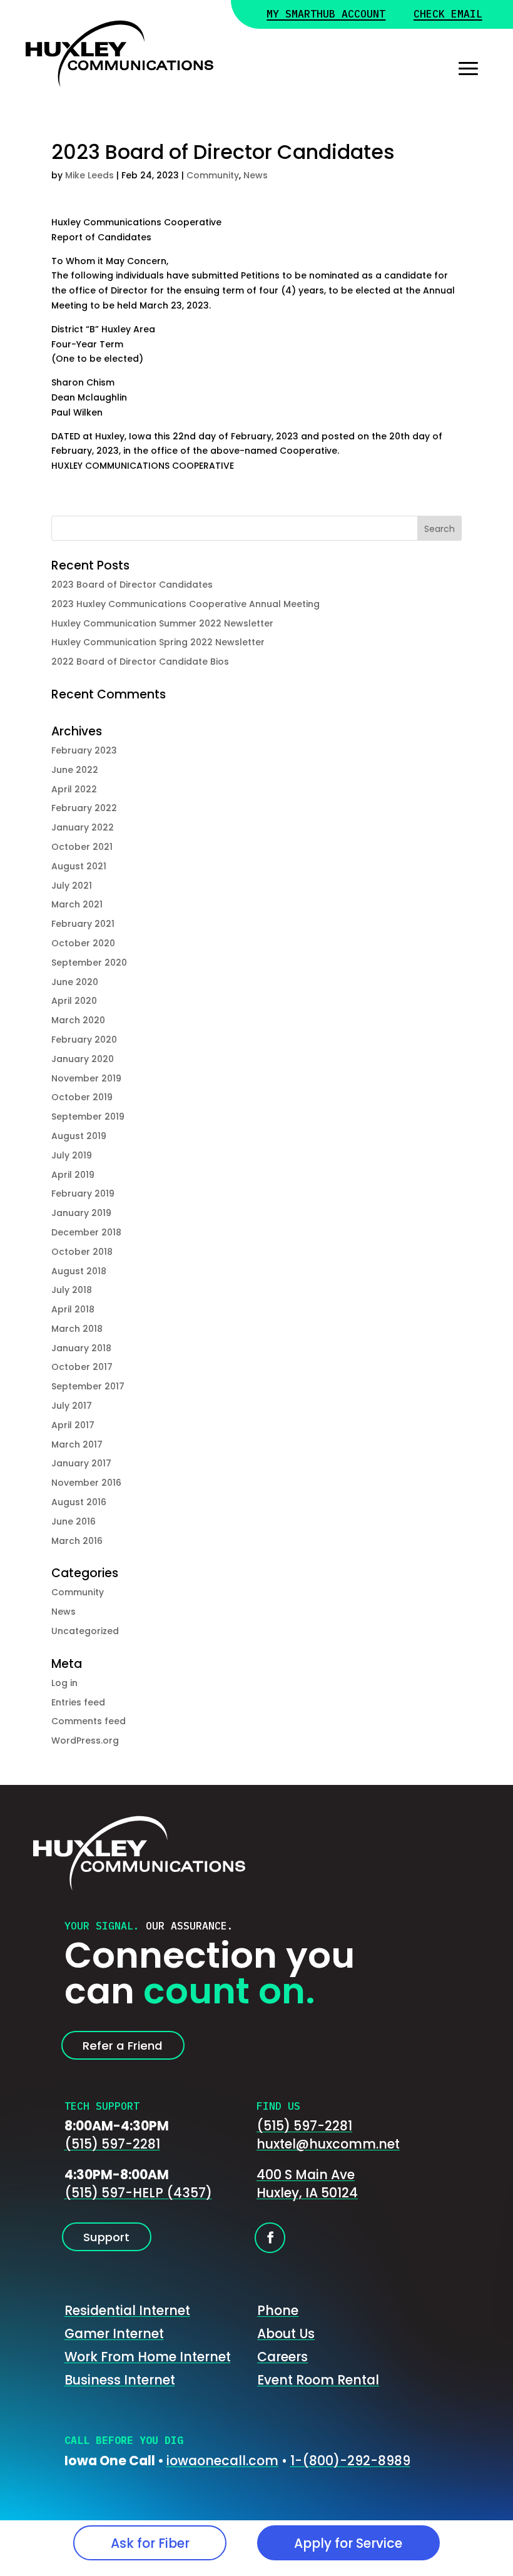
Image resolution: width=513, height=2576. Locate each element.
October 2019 (82, 1097)
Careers (282, 2357)
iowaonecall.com (222, 2461)
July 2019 (72, 1155)
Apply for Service (348, 2543)
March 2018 (77, 1329)
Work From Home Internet (148, 2357)
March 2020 (78, 1020)
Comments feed (89, 1721)
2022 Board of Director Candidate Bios (140, 662)
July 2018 (72, 1290)
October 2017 (82, 1367)
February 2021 (83, 924)
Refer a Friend (123, 2046)
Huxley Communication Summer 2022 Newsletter (162, 623)
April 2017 (73, 1425)
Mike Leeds (89, 175)
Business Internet (120, 2380)
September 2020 (89, 963)
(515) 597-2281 (112, 2144)
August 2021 (79, 866)
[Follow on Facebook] (270, 2238)
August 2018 (79, 1271)
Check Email (448, 15)
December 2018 (86, 1232)
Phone (278, 2310)
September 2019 (88, 1117)
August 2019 (79, 1136)
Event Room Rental (318, 2380)
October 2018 (82, 1252)
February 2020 (84, 1040)
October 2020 (83, 943)
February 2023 (84, 750)
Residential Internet (127, 2310)
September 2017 (88, 1386)
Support (106, 2237)
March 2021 (77, 904)
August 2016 (79, 1502)
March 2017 (77, 1444)
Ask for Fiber (150, 2543)
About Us (286, 2333)
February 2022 (84, 808)
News (256, 175)
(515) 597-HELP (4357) (138, 2193)
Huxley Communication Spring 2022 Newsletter (158, 642)
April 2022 (74, 789)
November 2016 (86, 1483)
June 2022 (75, 770)
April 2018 (73, 1309)
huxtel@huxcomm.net (328, 2144)
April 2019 (73, 1175)
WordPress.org (85, 1740)
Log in (64, 1683)
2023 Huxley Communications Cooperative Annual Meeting (185, 604)
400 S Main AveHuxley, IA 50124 (307, 2184)
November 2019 (86, 1078)
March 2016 (77, 1541)
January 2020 (83, 1059)
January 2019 (81, 1213)
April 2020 (74, 1001)
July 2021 (72, 886)
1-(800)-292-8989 (350, 2461)
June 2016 (74, 1521)
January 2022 (83, 827)
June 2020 (75, 982)
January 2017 (81, 1463)
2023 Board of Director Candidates (132, 585)
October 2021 (82, 847)
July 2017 (72, 1406)
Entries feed (78, 1702)
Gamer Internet (114, 2333)
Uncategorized (85, 1631)
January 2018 (81, 1348)
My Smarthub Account (326, 15)
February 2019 (83, 1193)
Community (213, 175)
